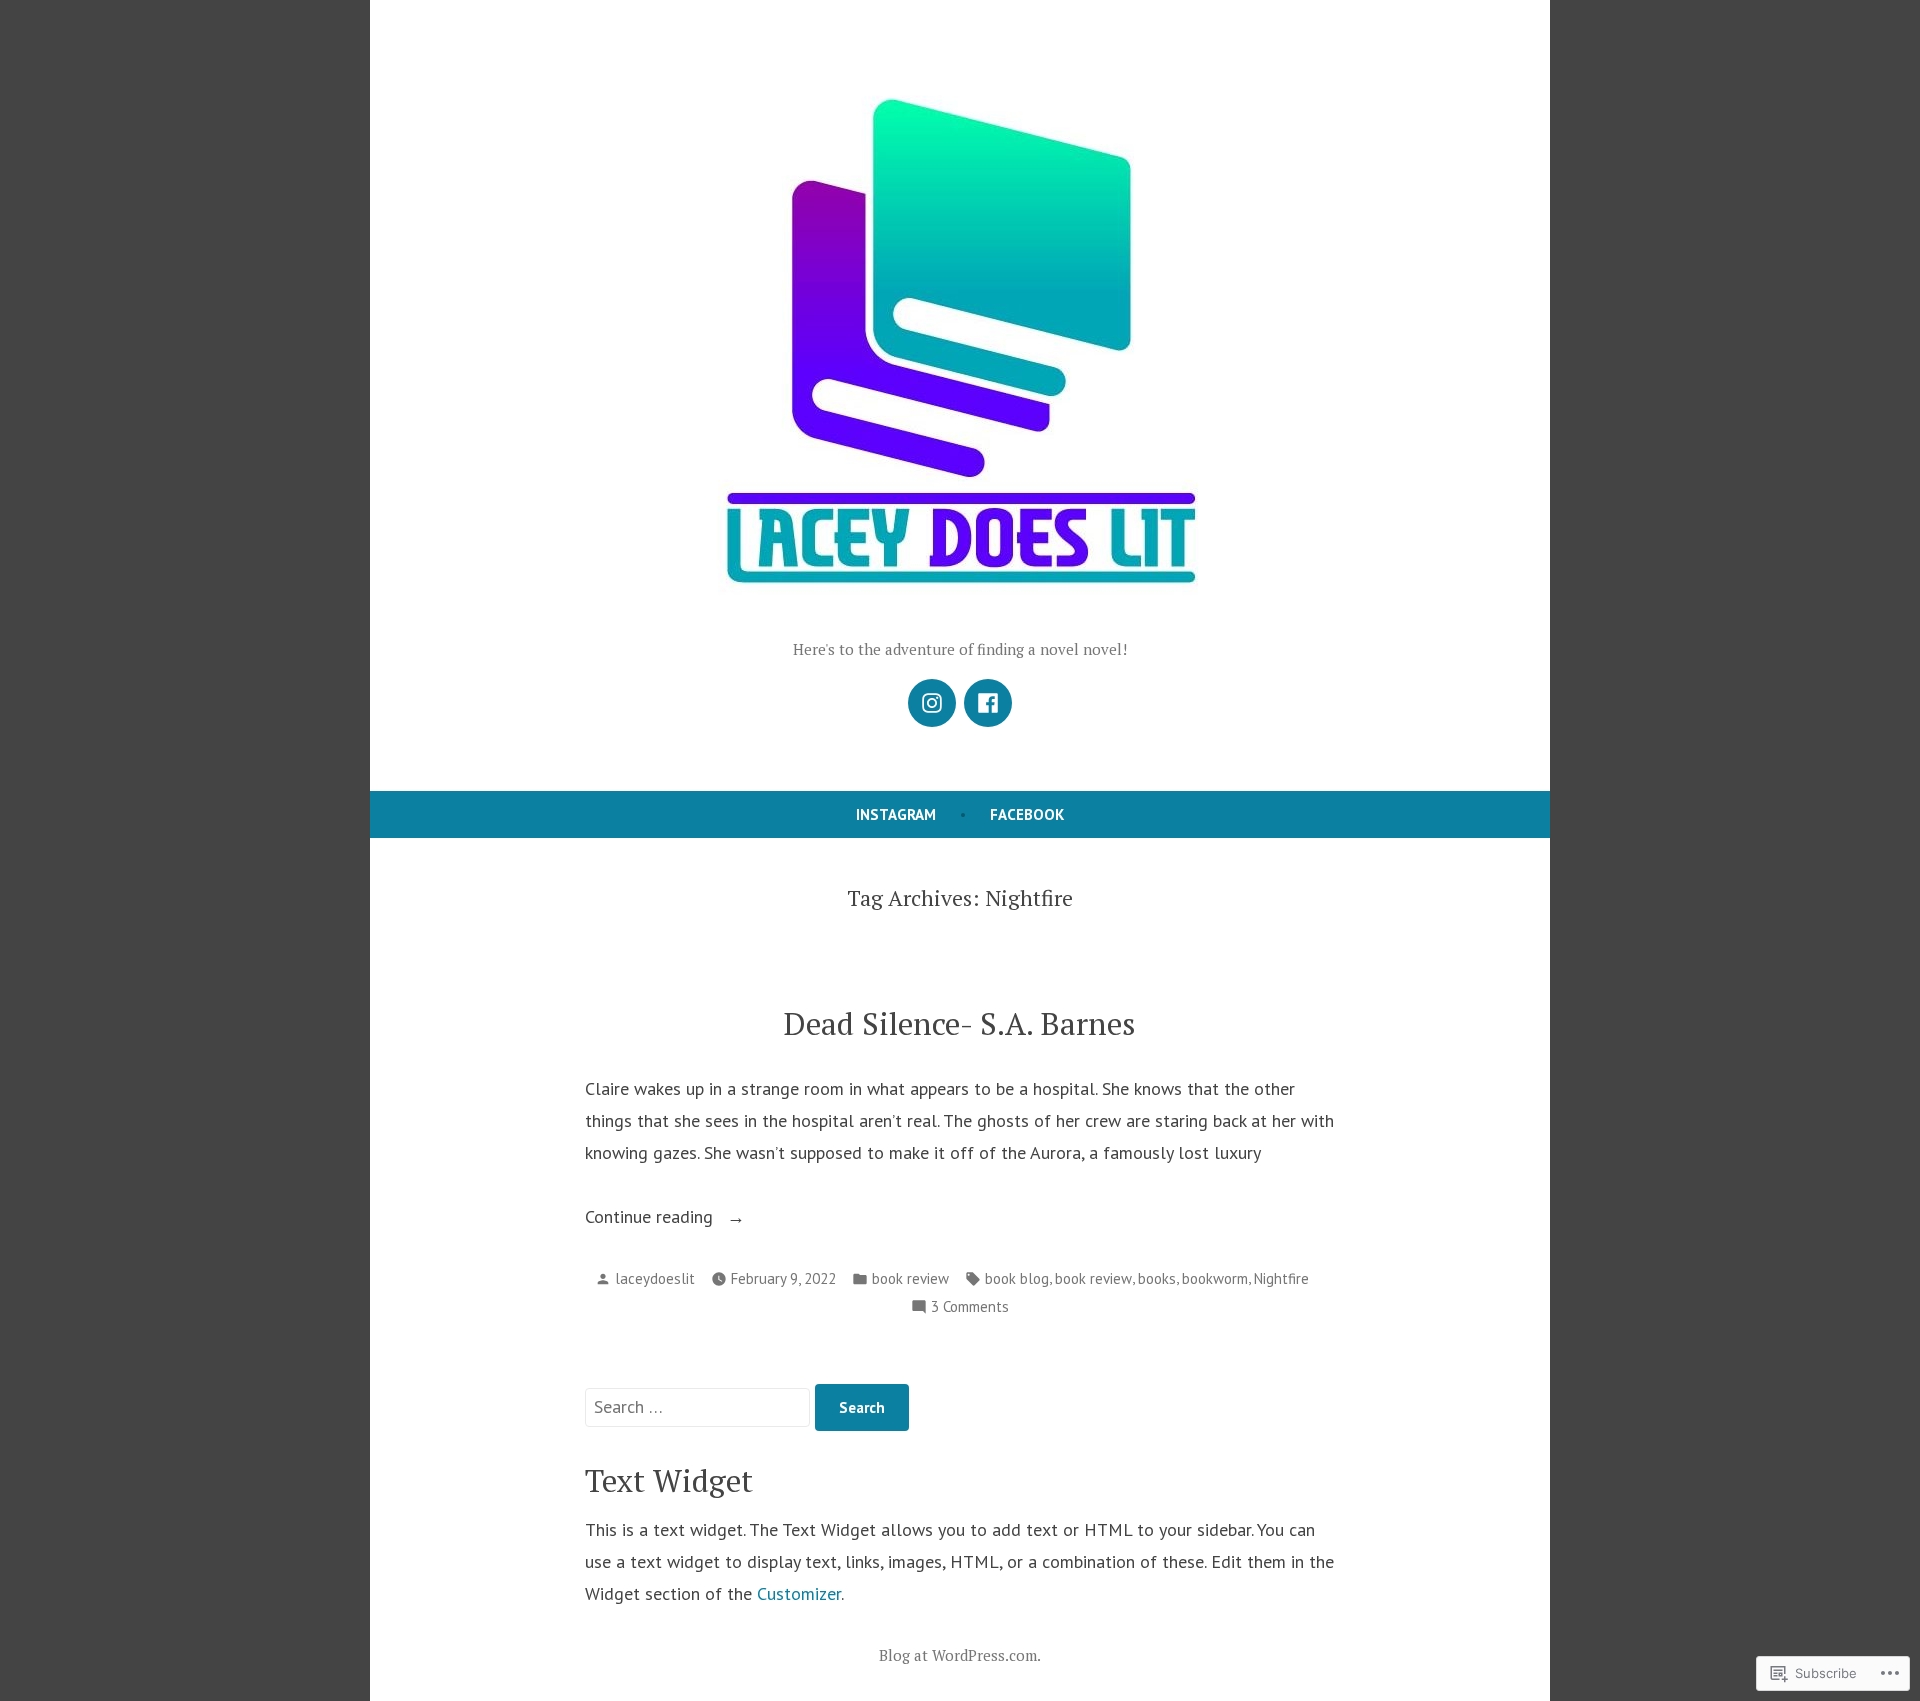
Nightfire (1281, 1278)
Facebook (1027, 814)
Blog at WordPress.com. (960, 1655)
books (1157, 1278)
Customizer (799, 1593)
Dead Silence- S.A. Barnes (960, 1023)
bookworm (1215, 1278)
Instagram (896, 814)
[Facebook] (988, 703)
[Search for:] (700, 1406)
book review (910, 1278)
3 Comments (970, 1308)
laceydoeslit (655, 1278)
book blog (1017, 1278)
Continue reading (651, 1218)
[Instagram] (932, 703)
